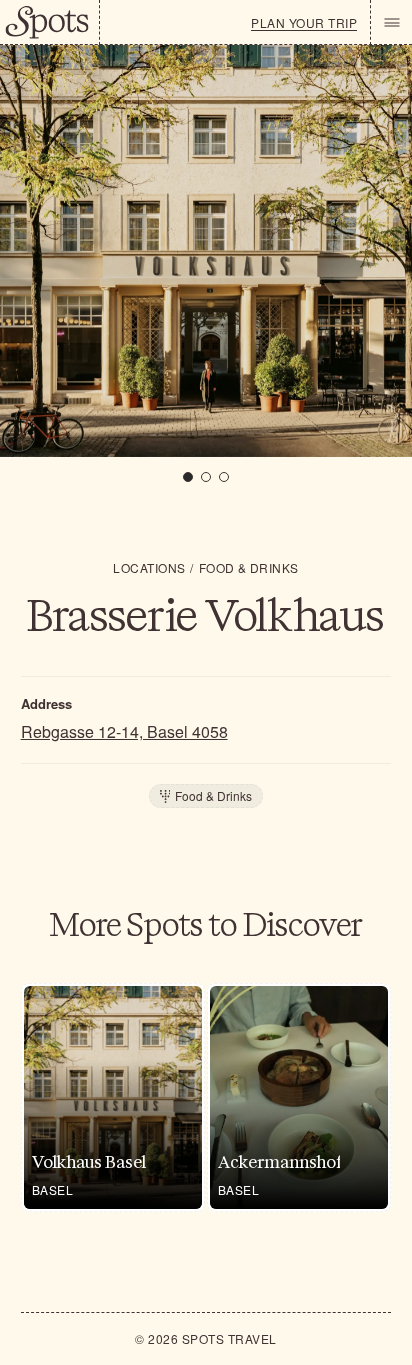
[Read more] (113, 1097)
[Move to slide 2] (206, 477)
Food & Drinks (249, 567)
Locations (149, 567)
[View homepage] (50, 22)
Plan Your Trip (304, 23)
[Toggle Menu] (391, 22)
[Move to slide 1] (188, 477)
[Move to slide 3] (224, 477)
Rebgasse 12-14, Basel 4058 (124, 731)
